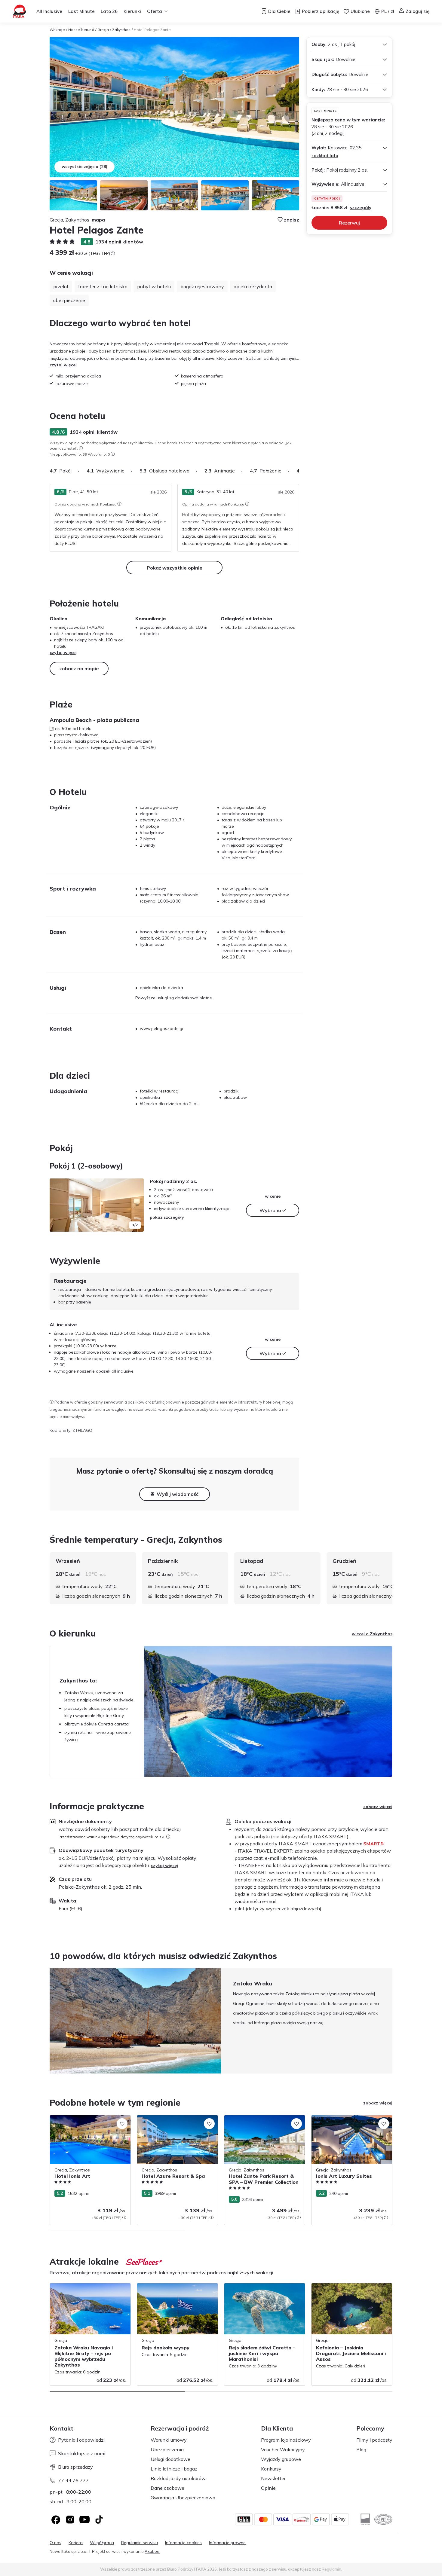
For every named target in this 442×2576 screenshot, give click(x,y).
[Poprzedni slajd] (57, 1205)
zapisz (292, 220)
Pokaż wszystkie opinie (175, 568)
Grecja (103, 30)
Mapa (98, 220)
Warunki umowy (169, 2440)
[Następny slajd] (299, 471)
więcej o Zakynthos (372, 1634)
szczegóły (361, 208)
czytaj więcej (63, 365)
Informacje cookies (183, 2543)
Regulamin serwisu (140, 2543)
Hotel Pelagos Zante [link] (152, 30)
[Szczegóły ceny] (113, 253)
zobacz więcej (378, 1807)
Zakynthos (121, 30)
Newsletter (273, 2478)
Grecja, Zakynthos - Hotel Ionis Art (84, 2118)
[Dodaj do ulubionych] (122, 2124)
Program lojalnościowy (286, 2440)
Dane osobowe (167, 2488)
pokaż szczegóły (167, 1217)
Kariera (76, 2543)
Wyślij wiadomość (178, 1494)
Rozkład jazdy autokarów (178, 2478)
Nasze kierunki (81, 30)
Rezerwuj (349, 223)
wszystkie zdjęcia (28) (84, 167)
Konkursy (271, 2469)
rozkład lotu (325, 156)
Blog (361, 2449)
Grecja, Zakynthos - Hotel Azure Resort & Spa (176, 2121)
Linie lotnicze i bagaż (174, 2469)
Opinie (268, 2488)
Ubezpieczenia (167, 2449)
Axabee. (152, 2551)
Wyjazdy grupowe (281, 2459)
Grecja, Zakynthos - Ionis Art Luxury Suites (346, 2121)
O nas (55, 2543)
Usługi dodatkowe (170, 2459)
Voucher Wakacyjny (283, 2449)
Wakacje (57, 30)
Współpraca (102, 2543)
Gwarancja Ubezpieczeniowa (183, 2498)
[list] (81, 448)
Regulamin (331, 2569)
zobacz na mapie (79, 668)
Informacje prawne (227, 2543)
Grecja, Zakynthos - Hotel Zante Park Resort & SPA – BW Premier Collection (262, 2121)
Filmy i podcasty (374, 2440)
